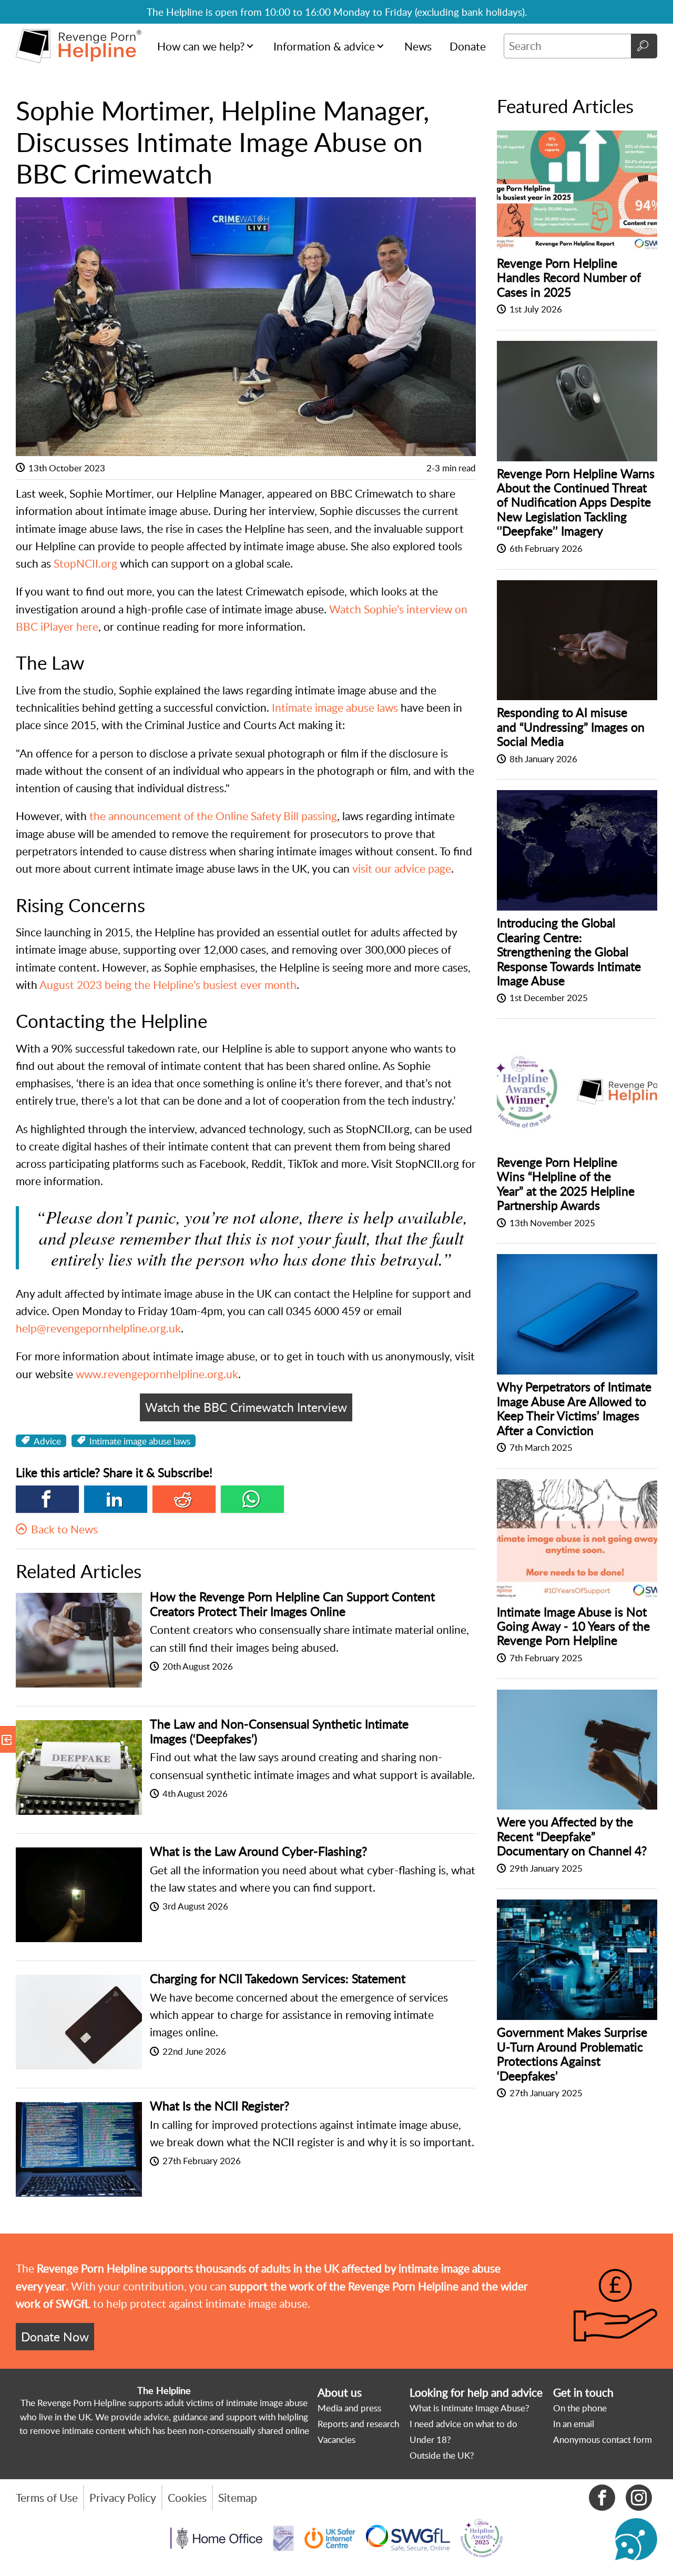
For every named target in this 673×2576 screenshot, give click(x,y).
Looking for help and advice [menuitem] (476, 2392)
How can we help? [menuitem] (201, 46)
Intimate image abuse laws (335, 708)
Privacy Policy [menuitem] (123, 2498)
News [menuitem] (418, 46)
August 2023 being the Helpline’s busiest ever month (168, 985)
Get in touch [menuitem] (583, 2392)
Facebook (47, 1499)
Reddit (184, 1499)
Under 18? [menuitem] (430, 2439)
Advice (47, 1441)
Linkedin (116, 1499)
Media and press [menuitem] (349, 2408)
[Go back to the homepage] (79, 46)
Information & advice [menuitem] (324, 46)
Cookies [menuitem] (187, 2498)
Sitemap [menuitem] (238, 2498)
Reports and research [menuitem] (358, 2424)
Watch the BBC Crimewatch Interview (246, 1407)
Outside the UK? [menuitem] (442, 2455)
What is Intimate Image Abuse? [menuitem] (470, 2408)
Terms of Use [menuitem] (47, 2498)
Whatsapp (252, 1499)
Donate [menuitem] (468, 46)
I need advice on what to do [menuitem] (463, 2424)
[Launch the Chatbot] (636, 2539)
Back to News (64, 1529)
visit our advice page (402, 868)
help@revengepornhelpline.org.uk (98, 1328)
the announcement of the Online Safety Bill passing (213, 816)
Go (644, 46)
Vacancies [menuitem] (336, 2439)
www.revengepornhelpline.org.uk (157, 1374)
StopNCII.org (85, 563)
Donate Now (55, 2337)
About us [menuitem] (340, 2392)
